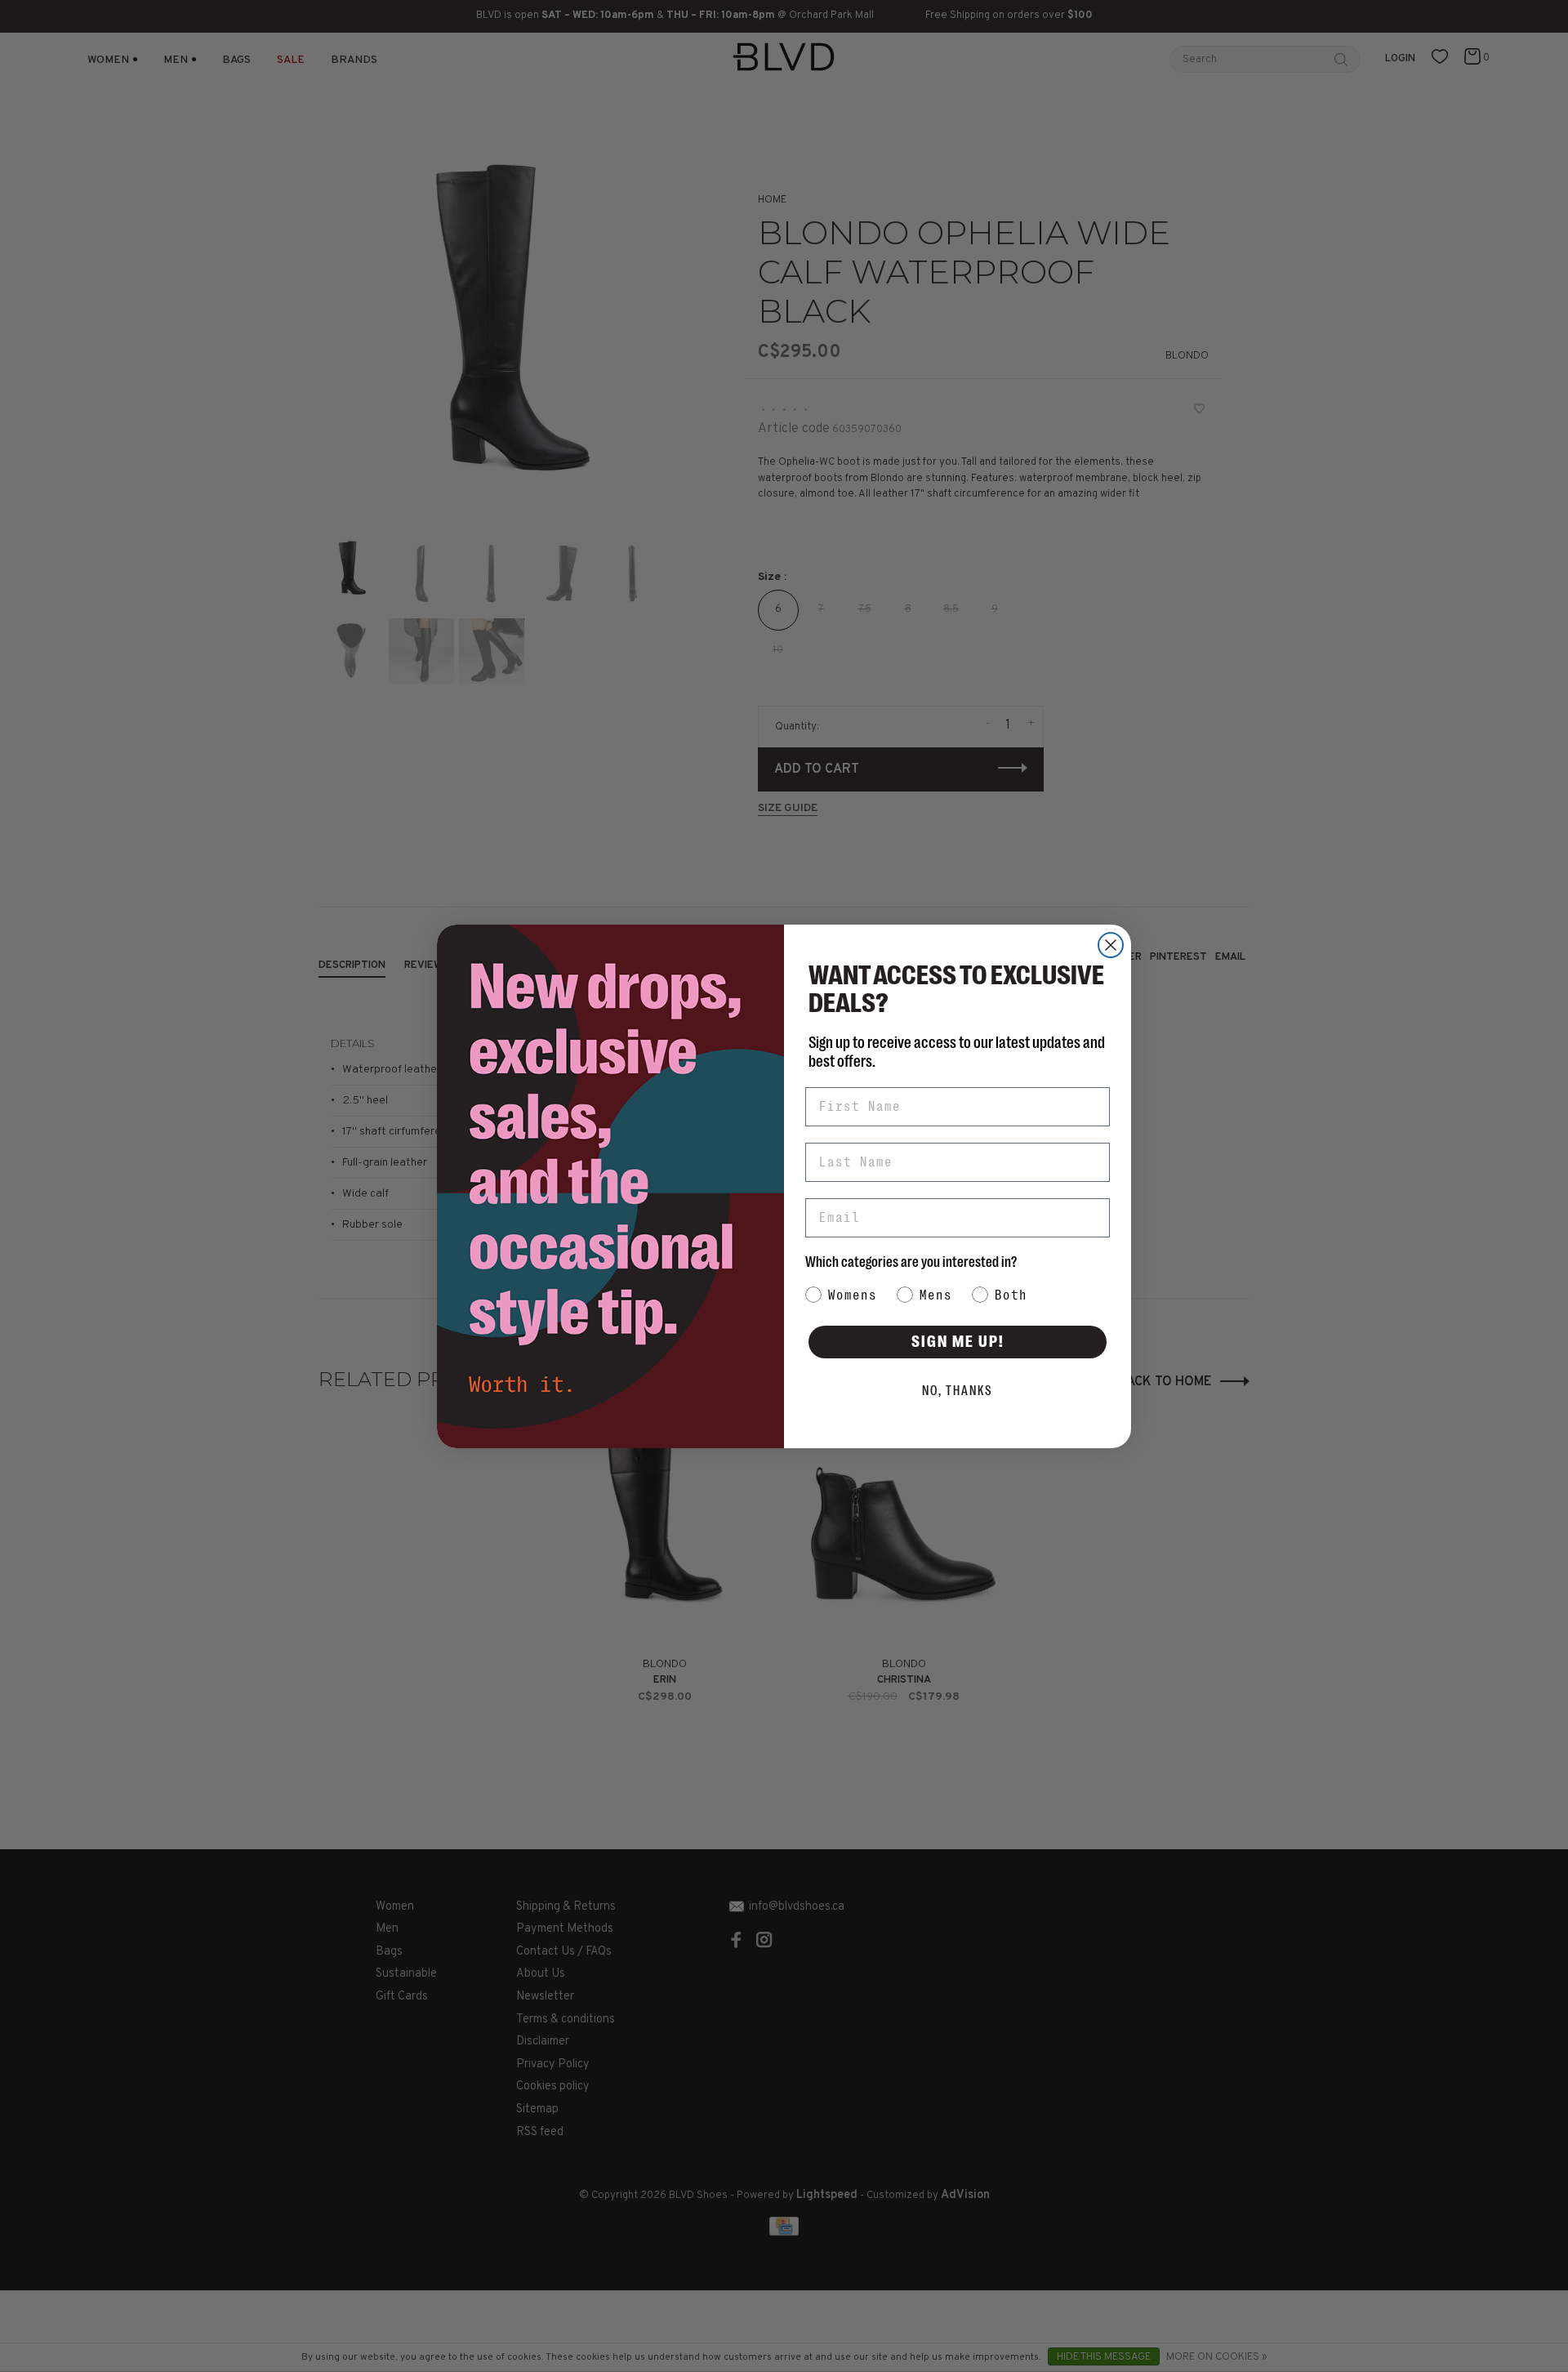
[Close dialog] (1111, 945)
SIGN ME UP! (958, 1342)
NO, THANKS (958, 1391)
